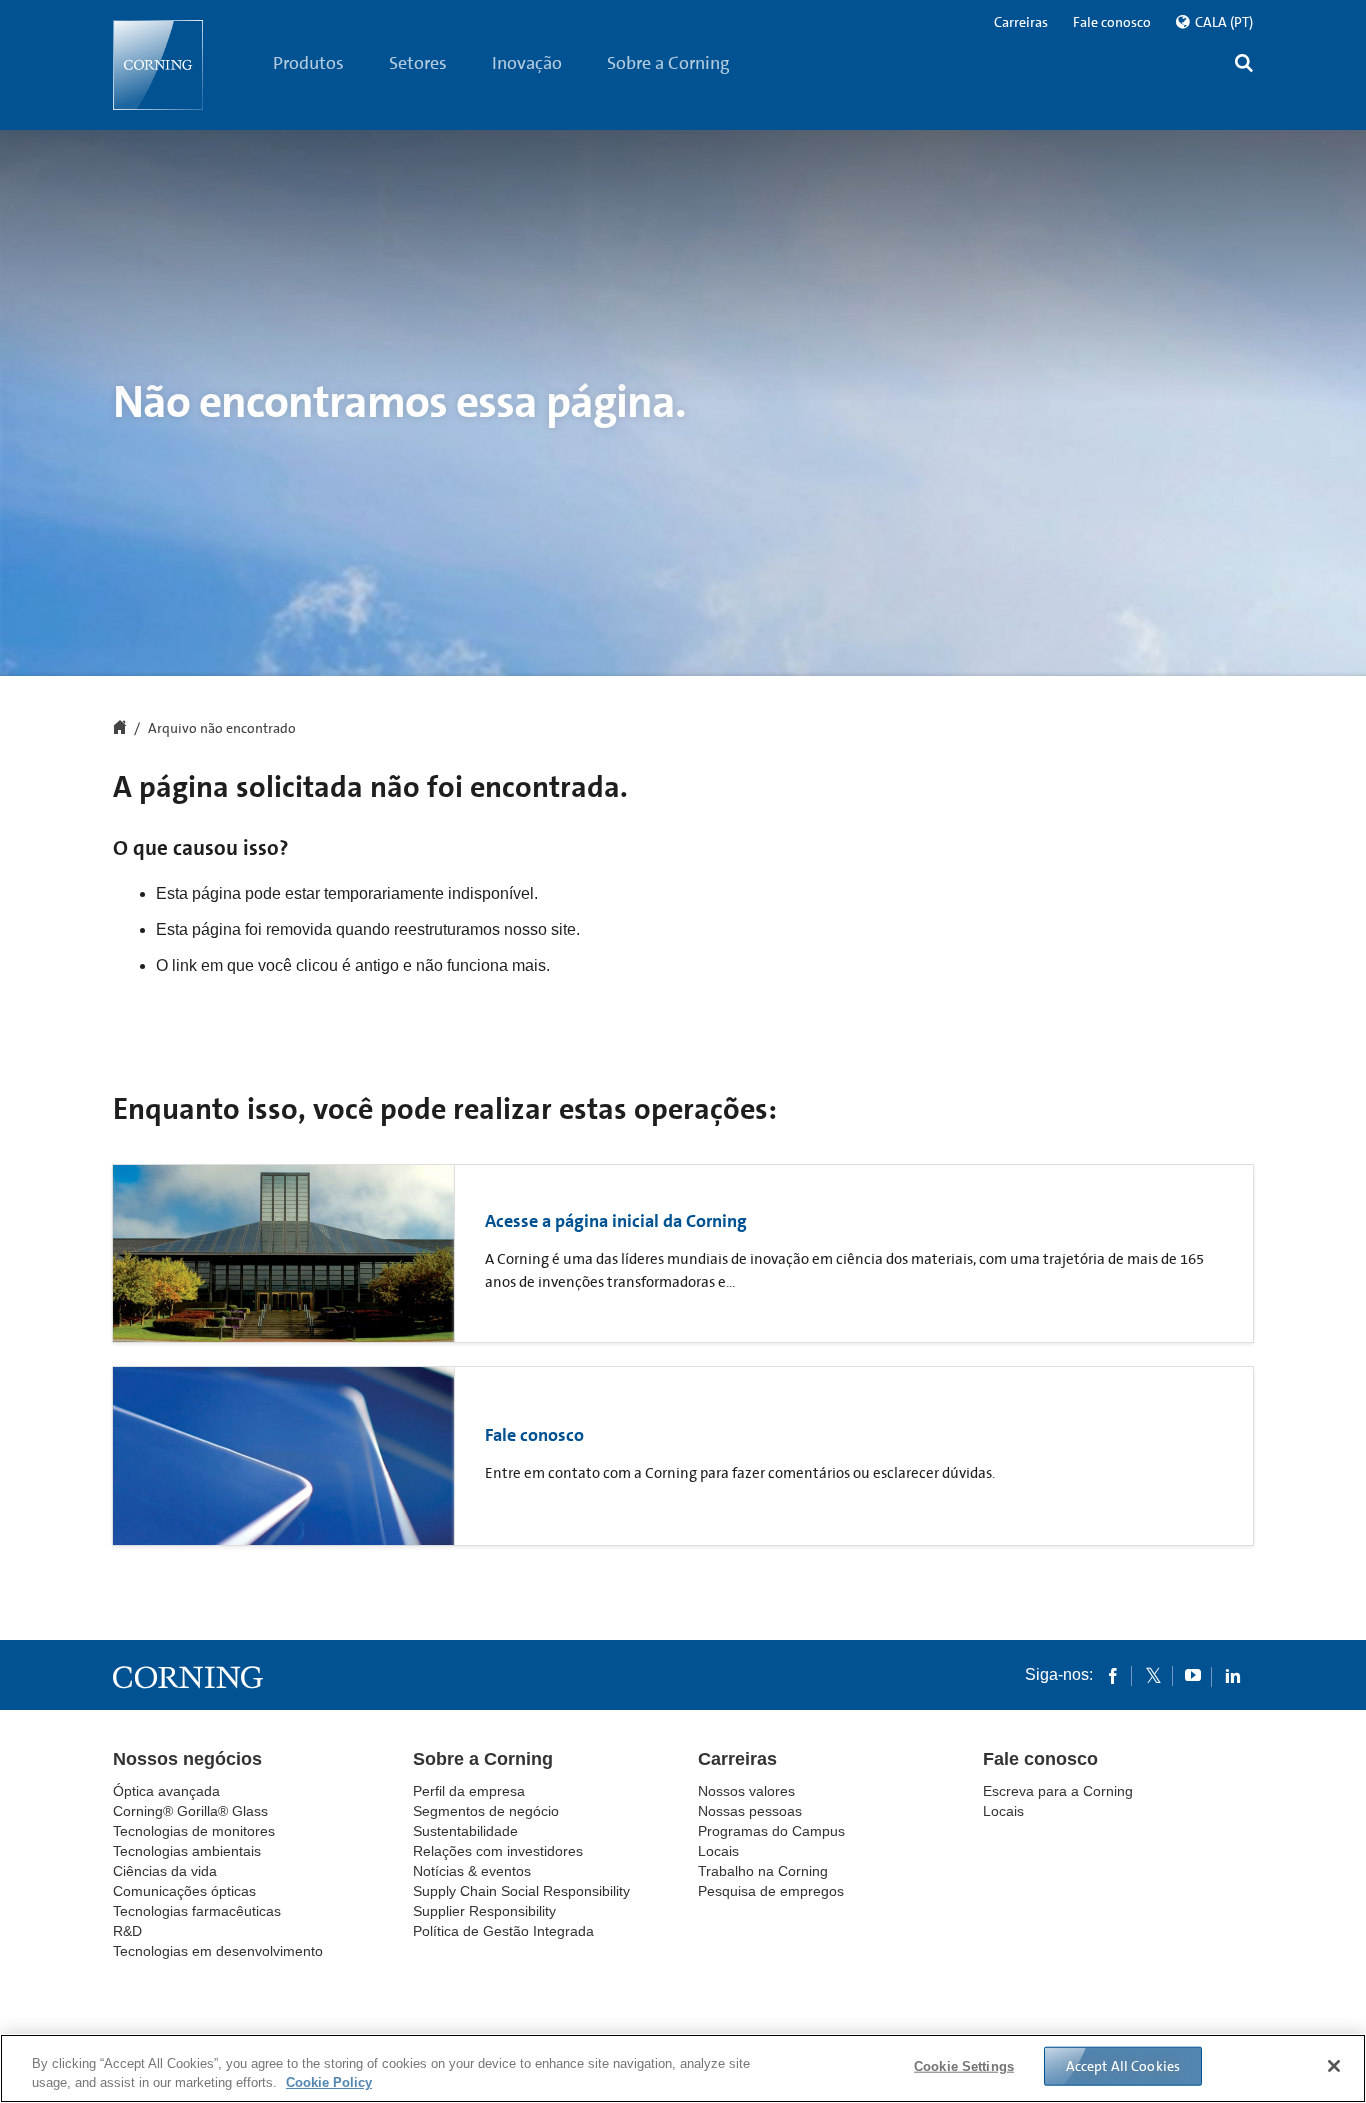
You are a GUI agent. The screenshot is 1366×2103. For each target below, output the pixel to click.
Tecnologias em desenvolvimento (218, 1951)
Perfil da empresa (469, 1791)
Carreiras (1021, 22)
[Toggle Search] (1244, 65)
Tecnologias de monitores (194, 1831)
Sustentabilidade (465, 1831)
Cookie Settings (964, 2066)
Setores (418, 63)
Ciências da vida (165, 1871)
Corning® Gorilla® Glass (190, 1811)
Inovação (527, 63)
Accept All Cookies (1123, 2066)
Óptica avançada (166, 1791)
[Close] (1334, 2066)
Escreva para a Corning (1058, 1791)
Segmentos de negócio (486, 1811)
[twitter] (1153, 1675)
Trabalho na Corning (763, 1871)
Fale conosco (1112, 22)
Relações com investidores (498, 1851)
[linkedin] (1233, 1675)
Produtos (308, 63)
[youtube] (1193, 1675)
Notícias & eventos (472, 1871)
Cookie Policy (329, 2082)
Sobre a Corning (668, 63)
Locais (718, 1851)
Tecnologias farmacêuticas (197, 1911)
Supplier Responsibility (484, 1911)
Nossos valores (746, 1791)
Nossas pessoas (750, 1811)
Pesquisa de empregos (771, 1891)
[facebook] (1113, 1675)
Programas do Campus (771, 1831)
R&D (127, 1931)
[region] (683, 2068)
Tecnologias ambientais (187, 1851)
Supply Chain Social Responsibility (521, 1891)
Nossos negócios (187, 1759)
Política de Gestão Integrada (503, 1931)
